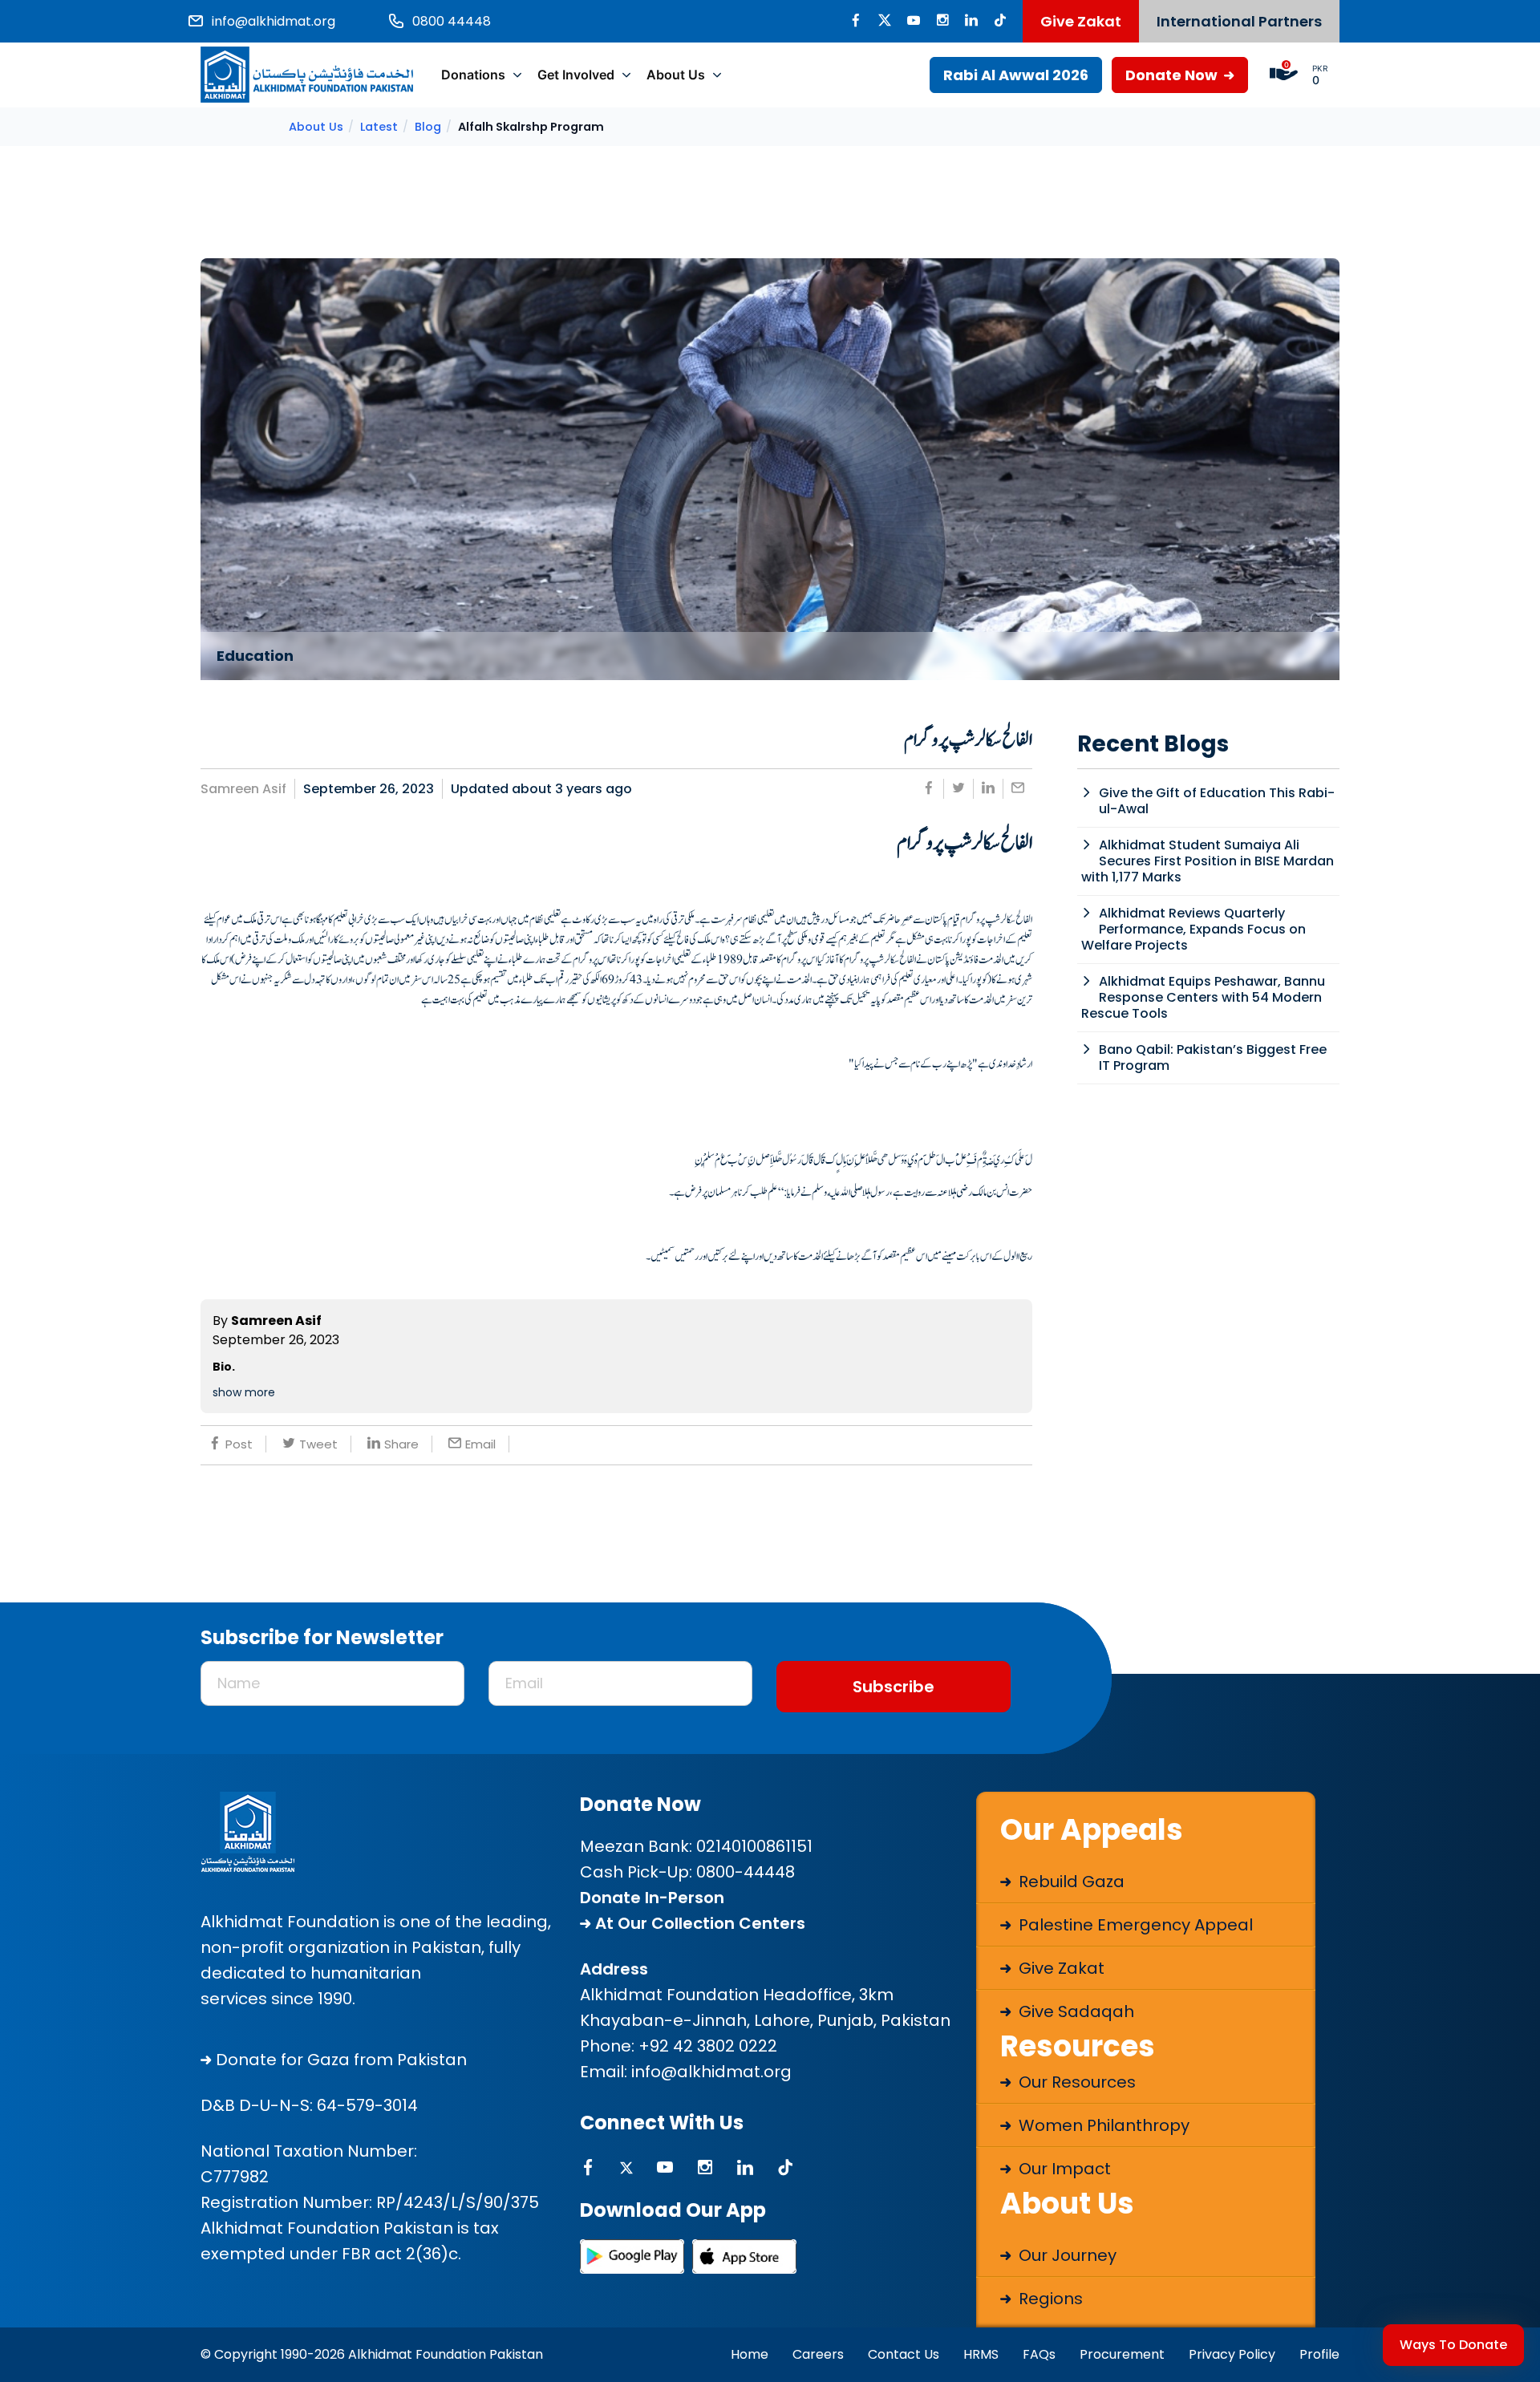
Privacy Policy (1232, 2354)
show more (244, 1392)
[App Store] (744, 2256)
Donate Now (1173, 75)
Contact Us (904, 2354)
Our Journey (1066, 2255)
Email (480, 1444)
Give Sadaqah (1074, 2011)
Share (401, 1444)
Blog (428, 127)
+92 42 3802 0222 (708, 2046)
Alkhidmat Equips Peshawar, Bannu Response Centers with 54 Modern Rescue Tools (1203, 997)
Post (239, 1444)
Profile (1319, 2354)
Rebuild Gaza (1070, 1882)
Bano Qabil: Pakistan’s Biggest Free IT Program (1213, 1057)
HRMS (981, 2354)
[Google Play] (632, 2256)
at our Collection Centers (698, 1923)
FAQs (1039, 2354)
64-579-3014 (367, 2105)
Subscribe (894, 1687)
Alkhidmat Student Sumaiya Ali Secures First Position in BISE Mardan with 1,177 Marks (1208, 861)
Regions (1049, 2299)
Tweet (318, 1444)
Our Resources (1075, 2082)
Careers (818, 2354)
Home (750, 2354)
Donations (473, 75)
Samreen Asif (243, 789)
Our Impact (1063, 2169)
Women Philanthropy (1102, 2125)
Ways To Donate (1453, 2345)
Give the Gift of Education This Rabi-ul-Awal (1217, 801)
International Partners (1239, 21)
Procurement (1122, 2354)
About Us (676, 75)
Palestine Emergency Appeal (1134, 1925)
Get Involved (576, 75)
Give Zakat (1081, 21)
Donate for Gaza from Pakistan (339, 2060)
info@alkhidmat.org (711, 2072)
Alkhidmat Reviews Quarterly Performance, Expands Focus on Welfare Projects (1193, 929)
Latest (379, 127)
